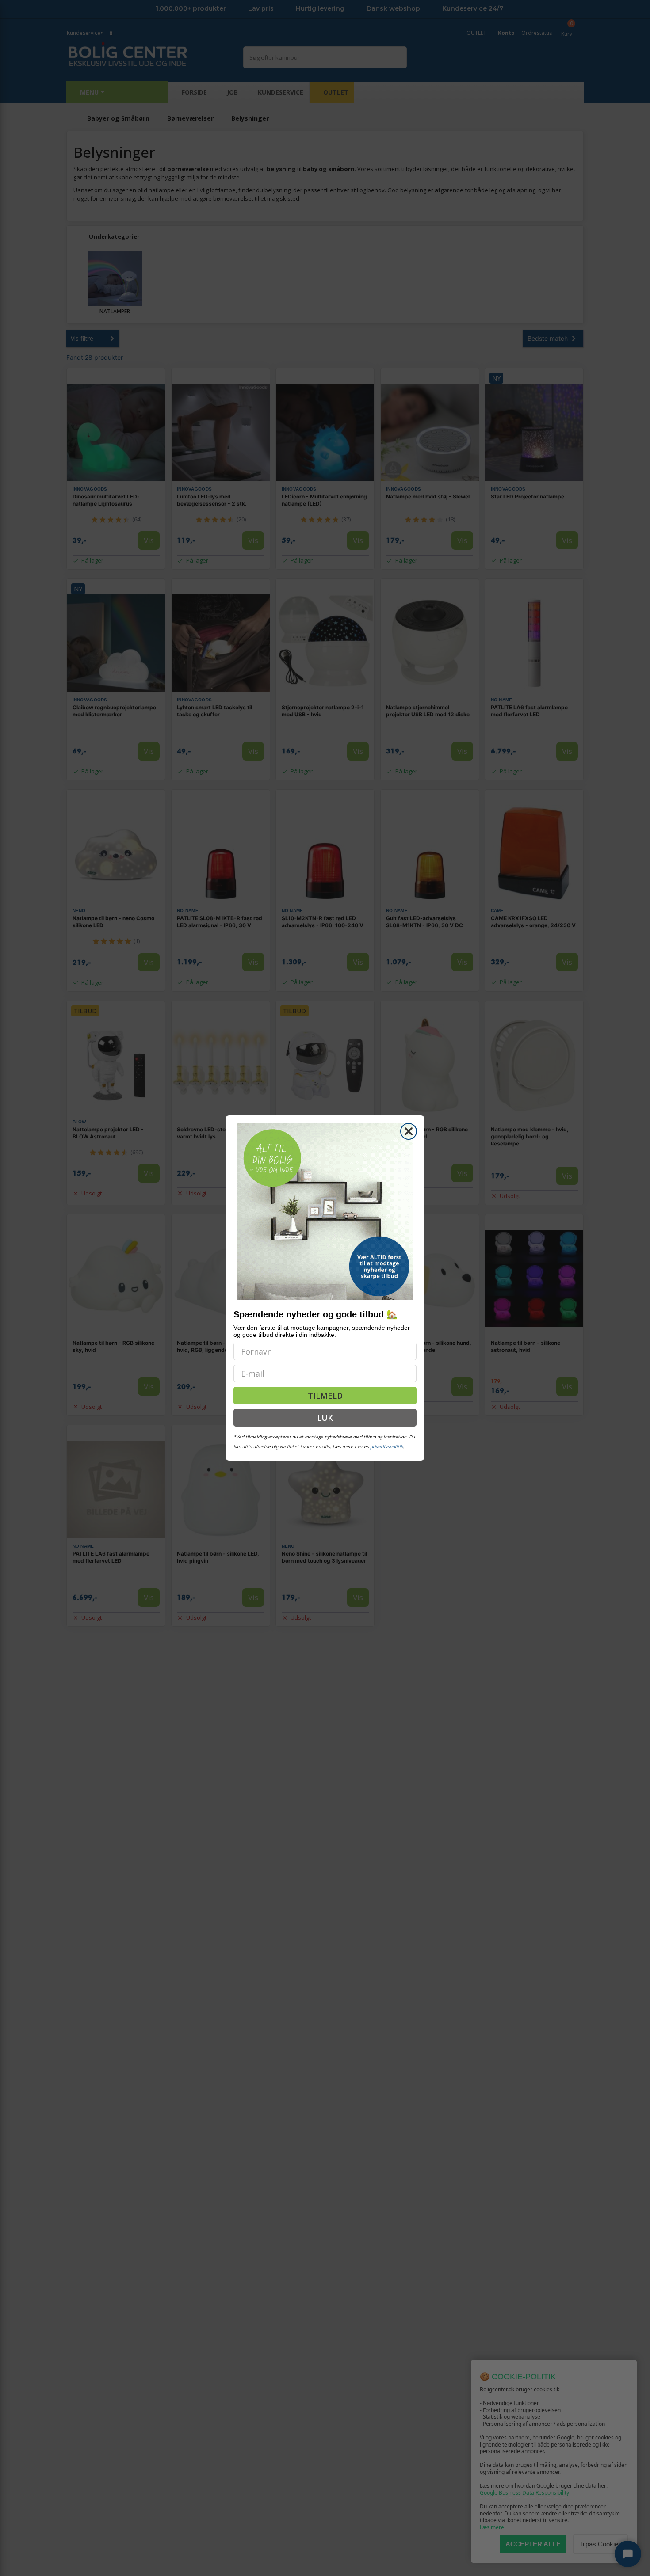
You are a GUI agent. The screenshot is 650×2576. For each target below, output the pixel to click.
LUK (325, 1418)
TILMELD (325, 1396)
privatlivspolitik (386, 1446)
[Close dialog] (409, 1131)
